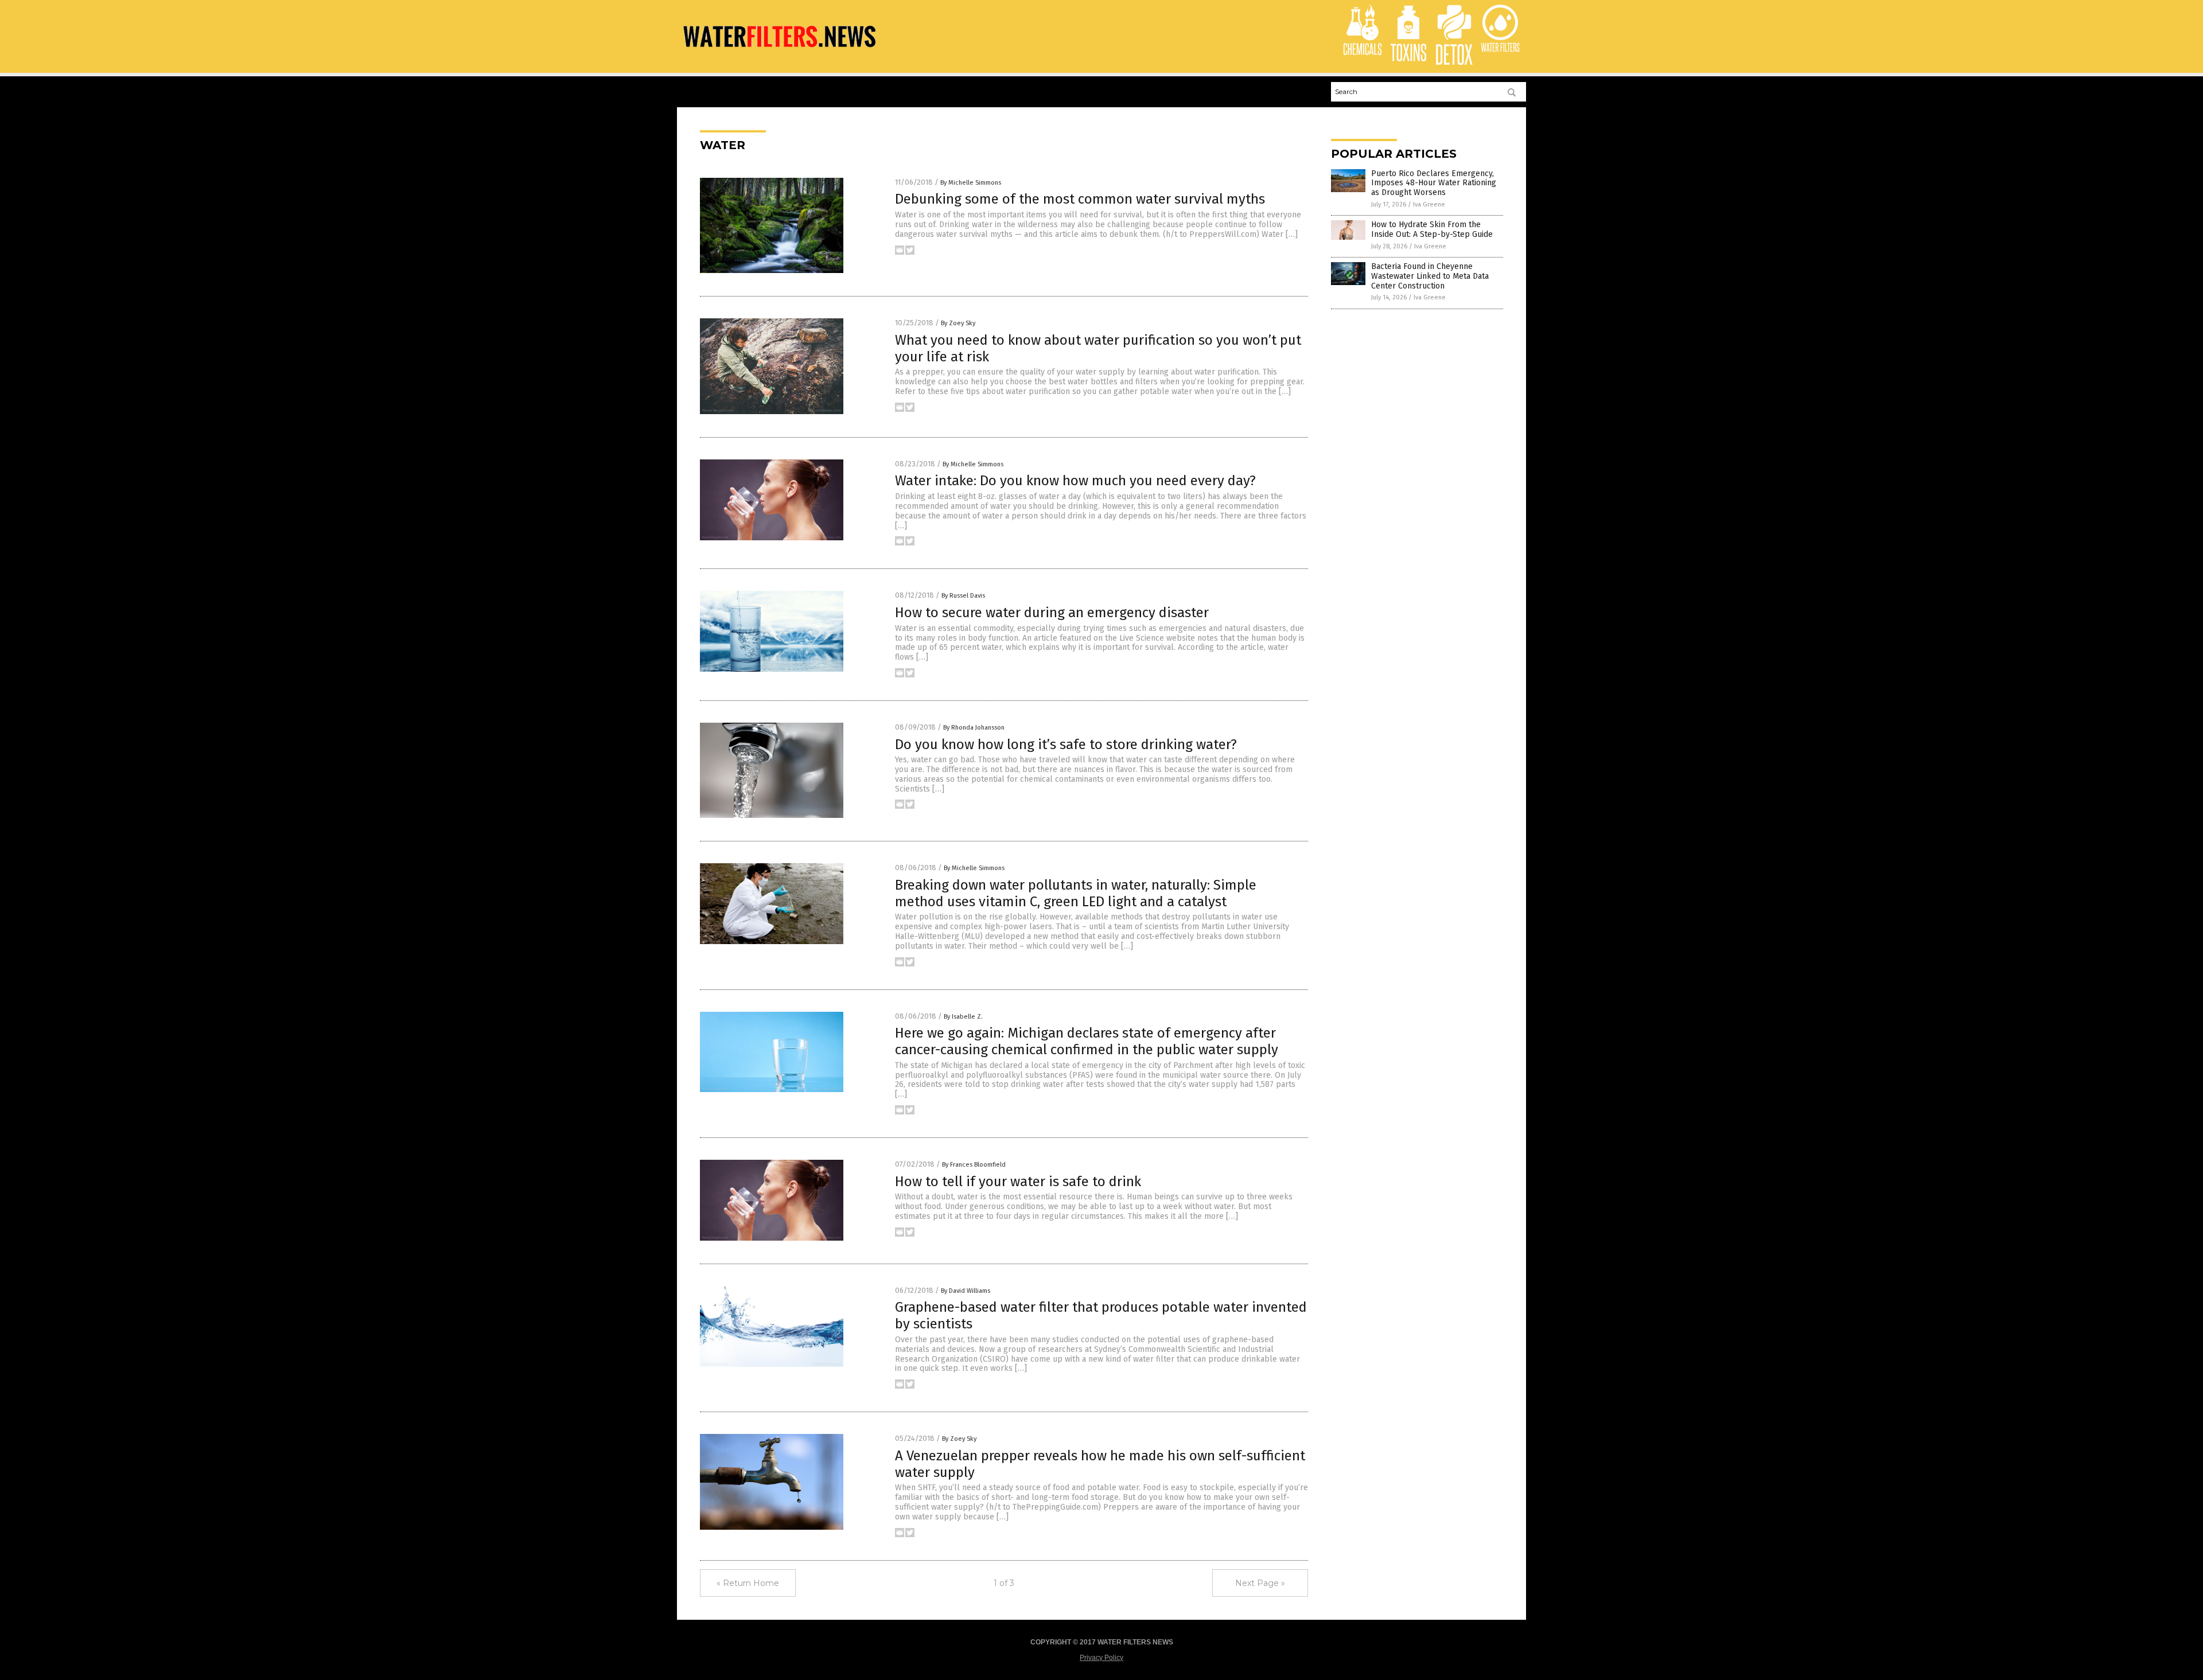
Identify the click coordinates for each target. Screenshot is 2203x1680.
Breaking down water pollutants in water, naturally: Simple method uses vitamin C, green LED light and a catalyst (1076, 893)
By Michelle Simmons (971, 183)
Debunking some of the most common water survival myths (1080, 199)
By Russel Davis (963, 596)
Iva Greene (1429, 204)
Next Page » (1260, 1583)
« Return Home (748, 1583)
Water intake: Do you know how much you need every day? (1075, 481)
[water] (779, 51)
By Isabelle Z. (963, 1017)
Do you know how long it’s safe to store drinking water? (1066, 744)
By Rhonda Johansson (974, 728)
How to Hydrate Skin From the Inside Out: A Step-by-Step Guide (1432, 229)
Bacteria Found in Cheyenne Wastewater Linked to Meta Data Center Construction (1430, 276)
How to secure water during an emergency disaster (1052, 613)
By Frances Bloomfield (974, 1165)
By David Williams (966, 1291)
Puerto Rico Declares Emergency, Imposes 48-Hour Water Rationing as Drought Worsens (1434, 183)
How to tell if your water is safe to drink (1018, 1182)
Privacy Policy (1101, 1658)
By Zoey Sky (958, 323)
